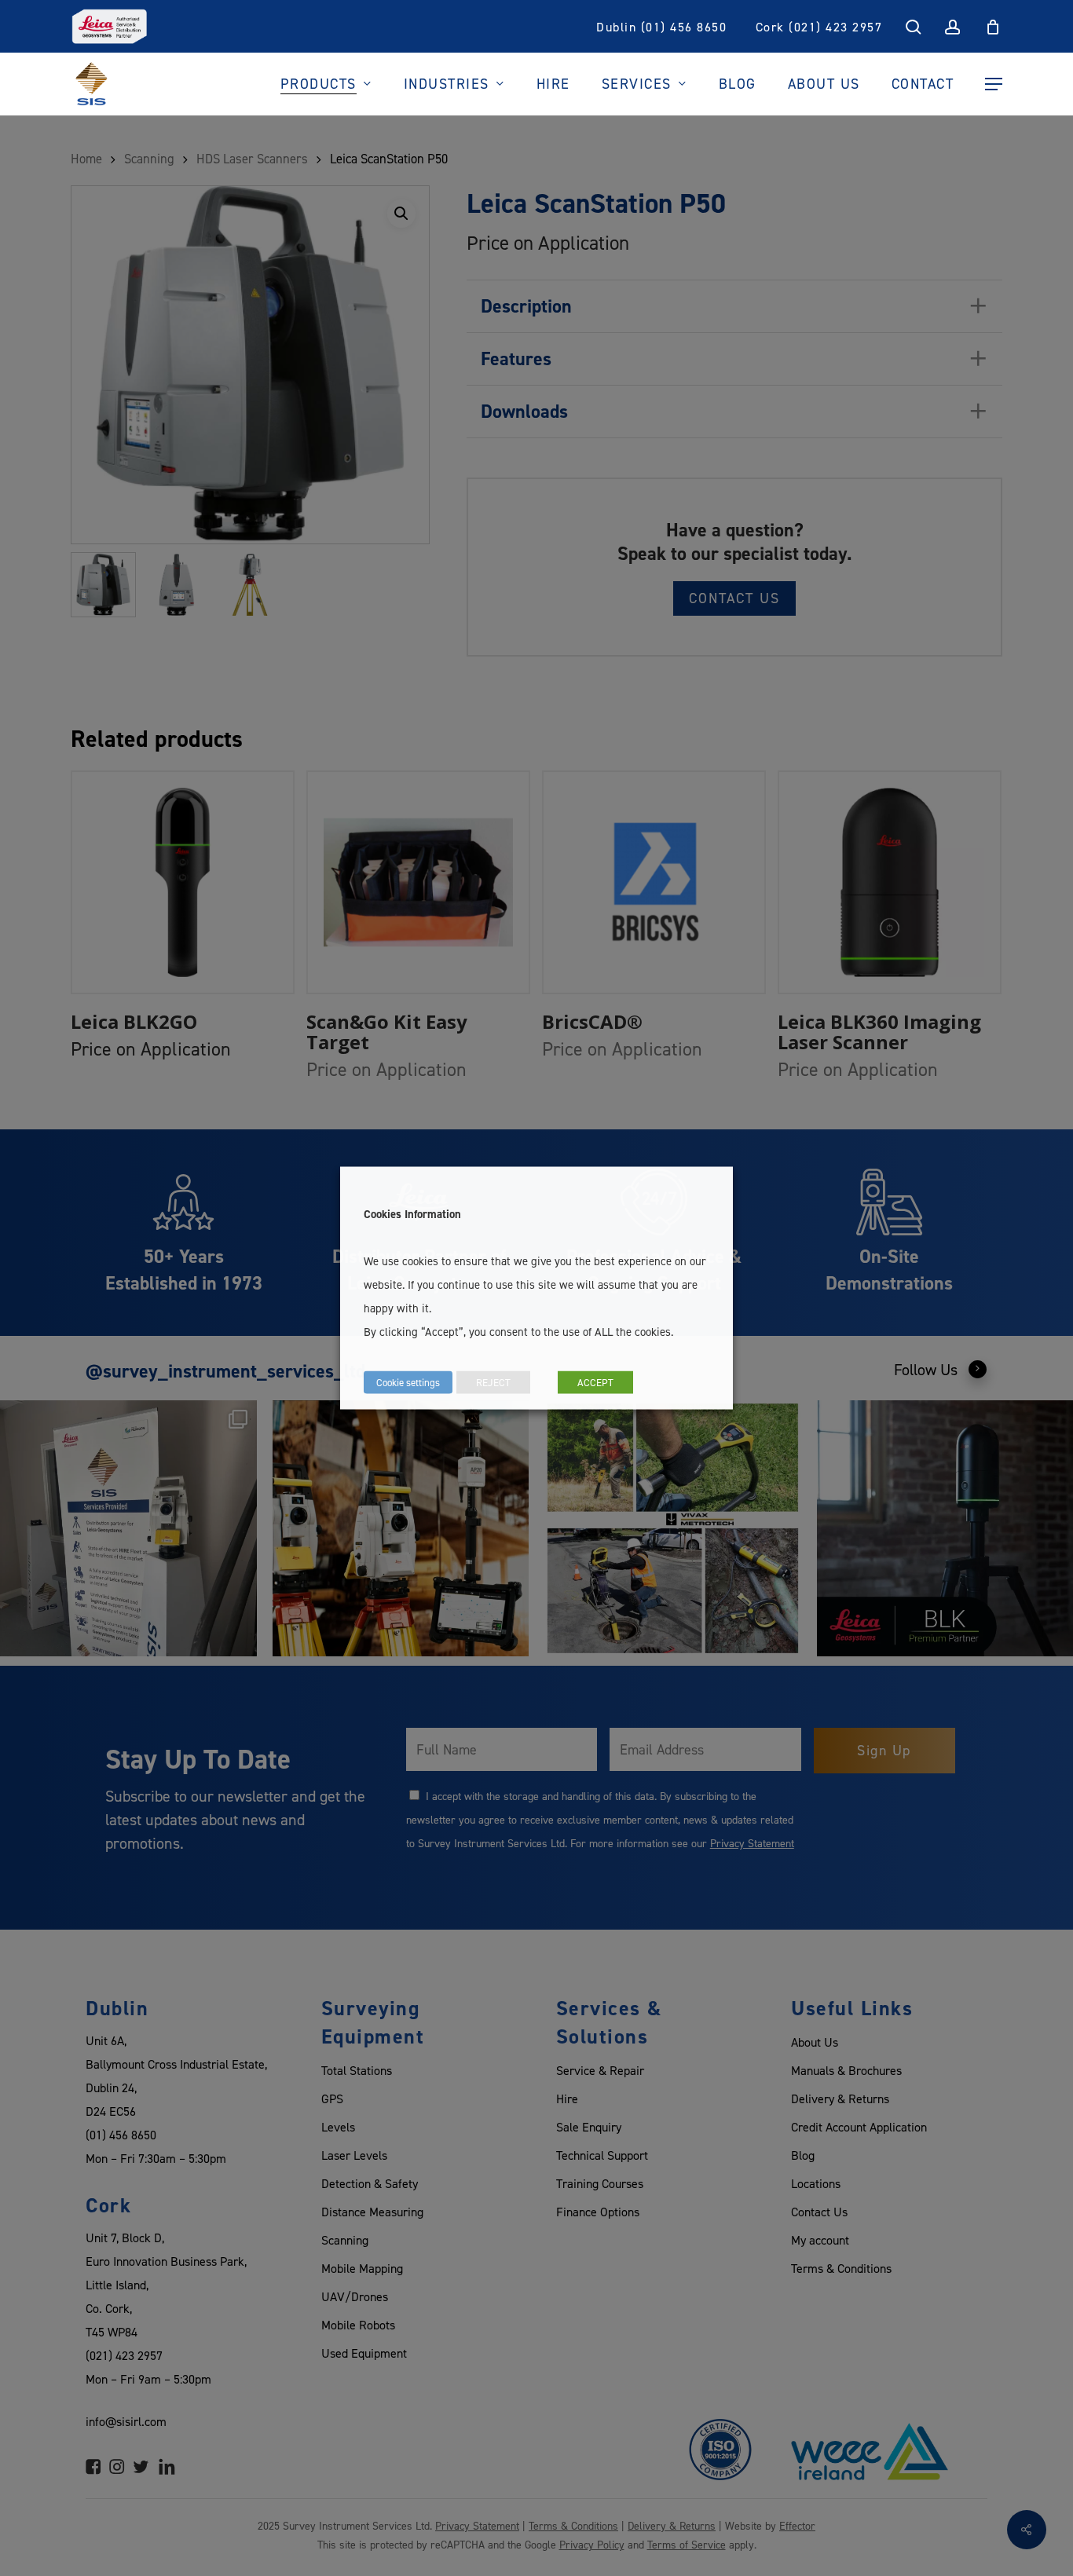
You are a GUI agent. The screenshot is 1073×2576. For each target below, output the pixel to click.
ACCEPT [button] (595, 1382)
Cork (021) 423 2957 (819, 27)
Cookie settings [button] (408, 1382)
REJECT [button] (493, 1382)
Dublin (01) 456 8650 (661, 27)
